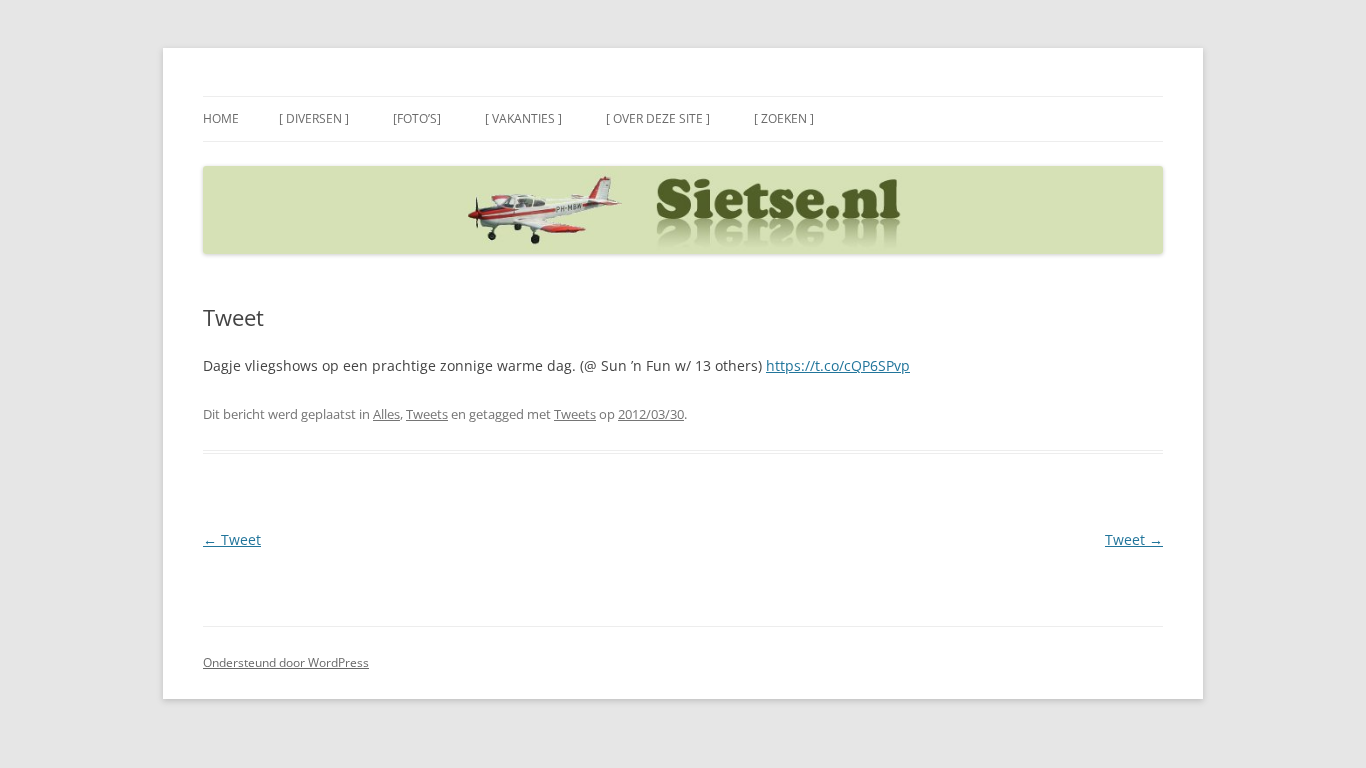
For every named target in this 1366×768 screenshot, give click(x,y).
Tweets (427, 414)
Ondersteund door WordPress (286, 662)
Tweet (232, 539)
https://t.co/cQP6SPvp (838, 365)
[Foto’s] (417, 118)
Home (221, 118)
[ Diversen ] (314, 118)
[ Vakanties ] (523, 118)
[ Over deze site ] (658, 118)
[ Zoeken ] (784, 118)
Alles (386, 414)
